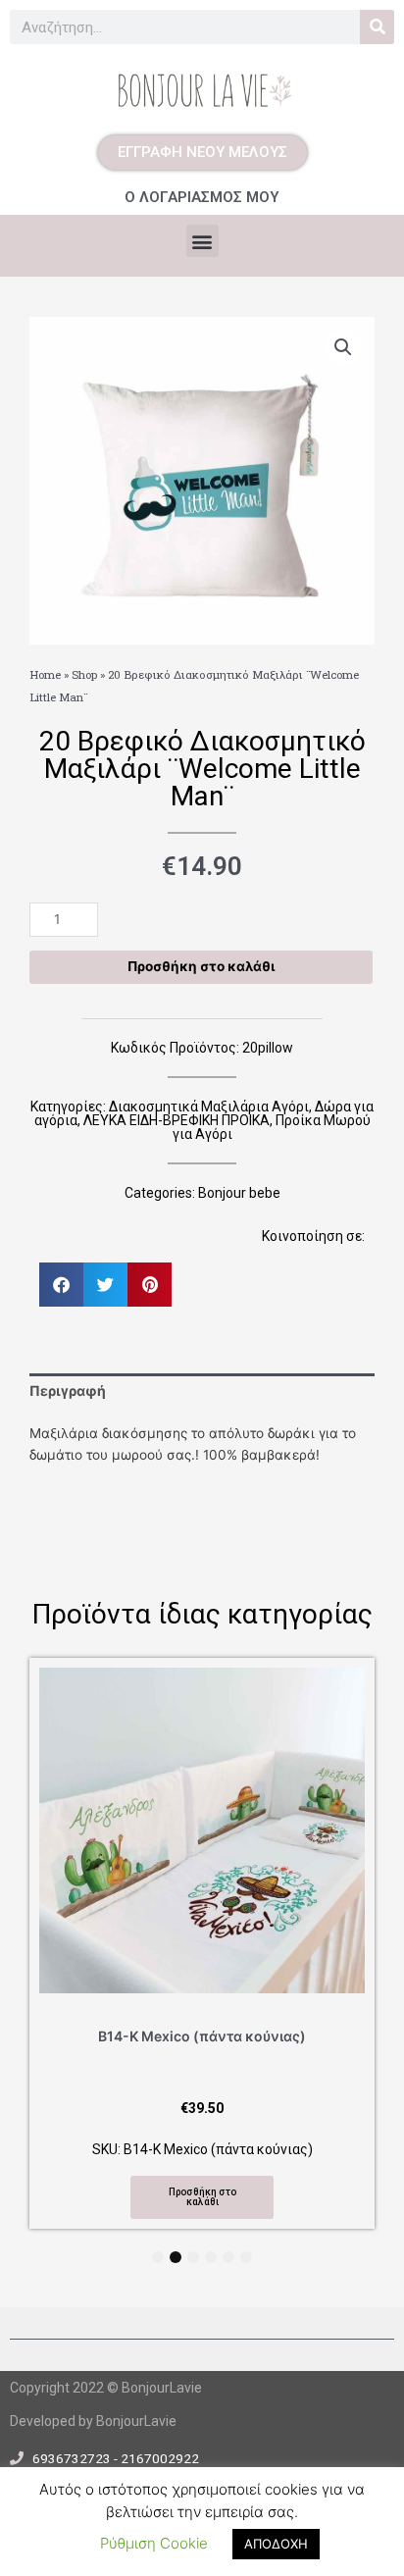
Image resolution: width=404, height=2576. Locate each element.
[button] (202, 241)
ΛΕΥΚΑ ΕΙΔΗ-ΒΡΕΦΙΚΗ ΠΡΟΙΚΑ (177, 1120)
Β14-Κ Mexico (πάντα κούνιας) (202, 2036)
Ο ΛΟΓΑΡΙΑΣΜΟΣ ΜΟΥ (202, 197)
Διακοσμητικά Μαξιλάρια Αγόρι (209, 1107)
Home (45, 674)
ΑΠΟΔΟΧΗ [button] (276, 2544)
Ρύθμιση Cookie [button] (154, 2543)
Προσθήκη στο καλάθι (201, 966)
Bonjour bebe (239, 1193)
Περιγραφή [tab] (68, 1391)
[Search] (377, 27)
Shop (84, 674)
